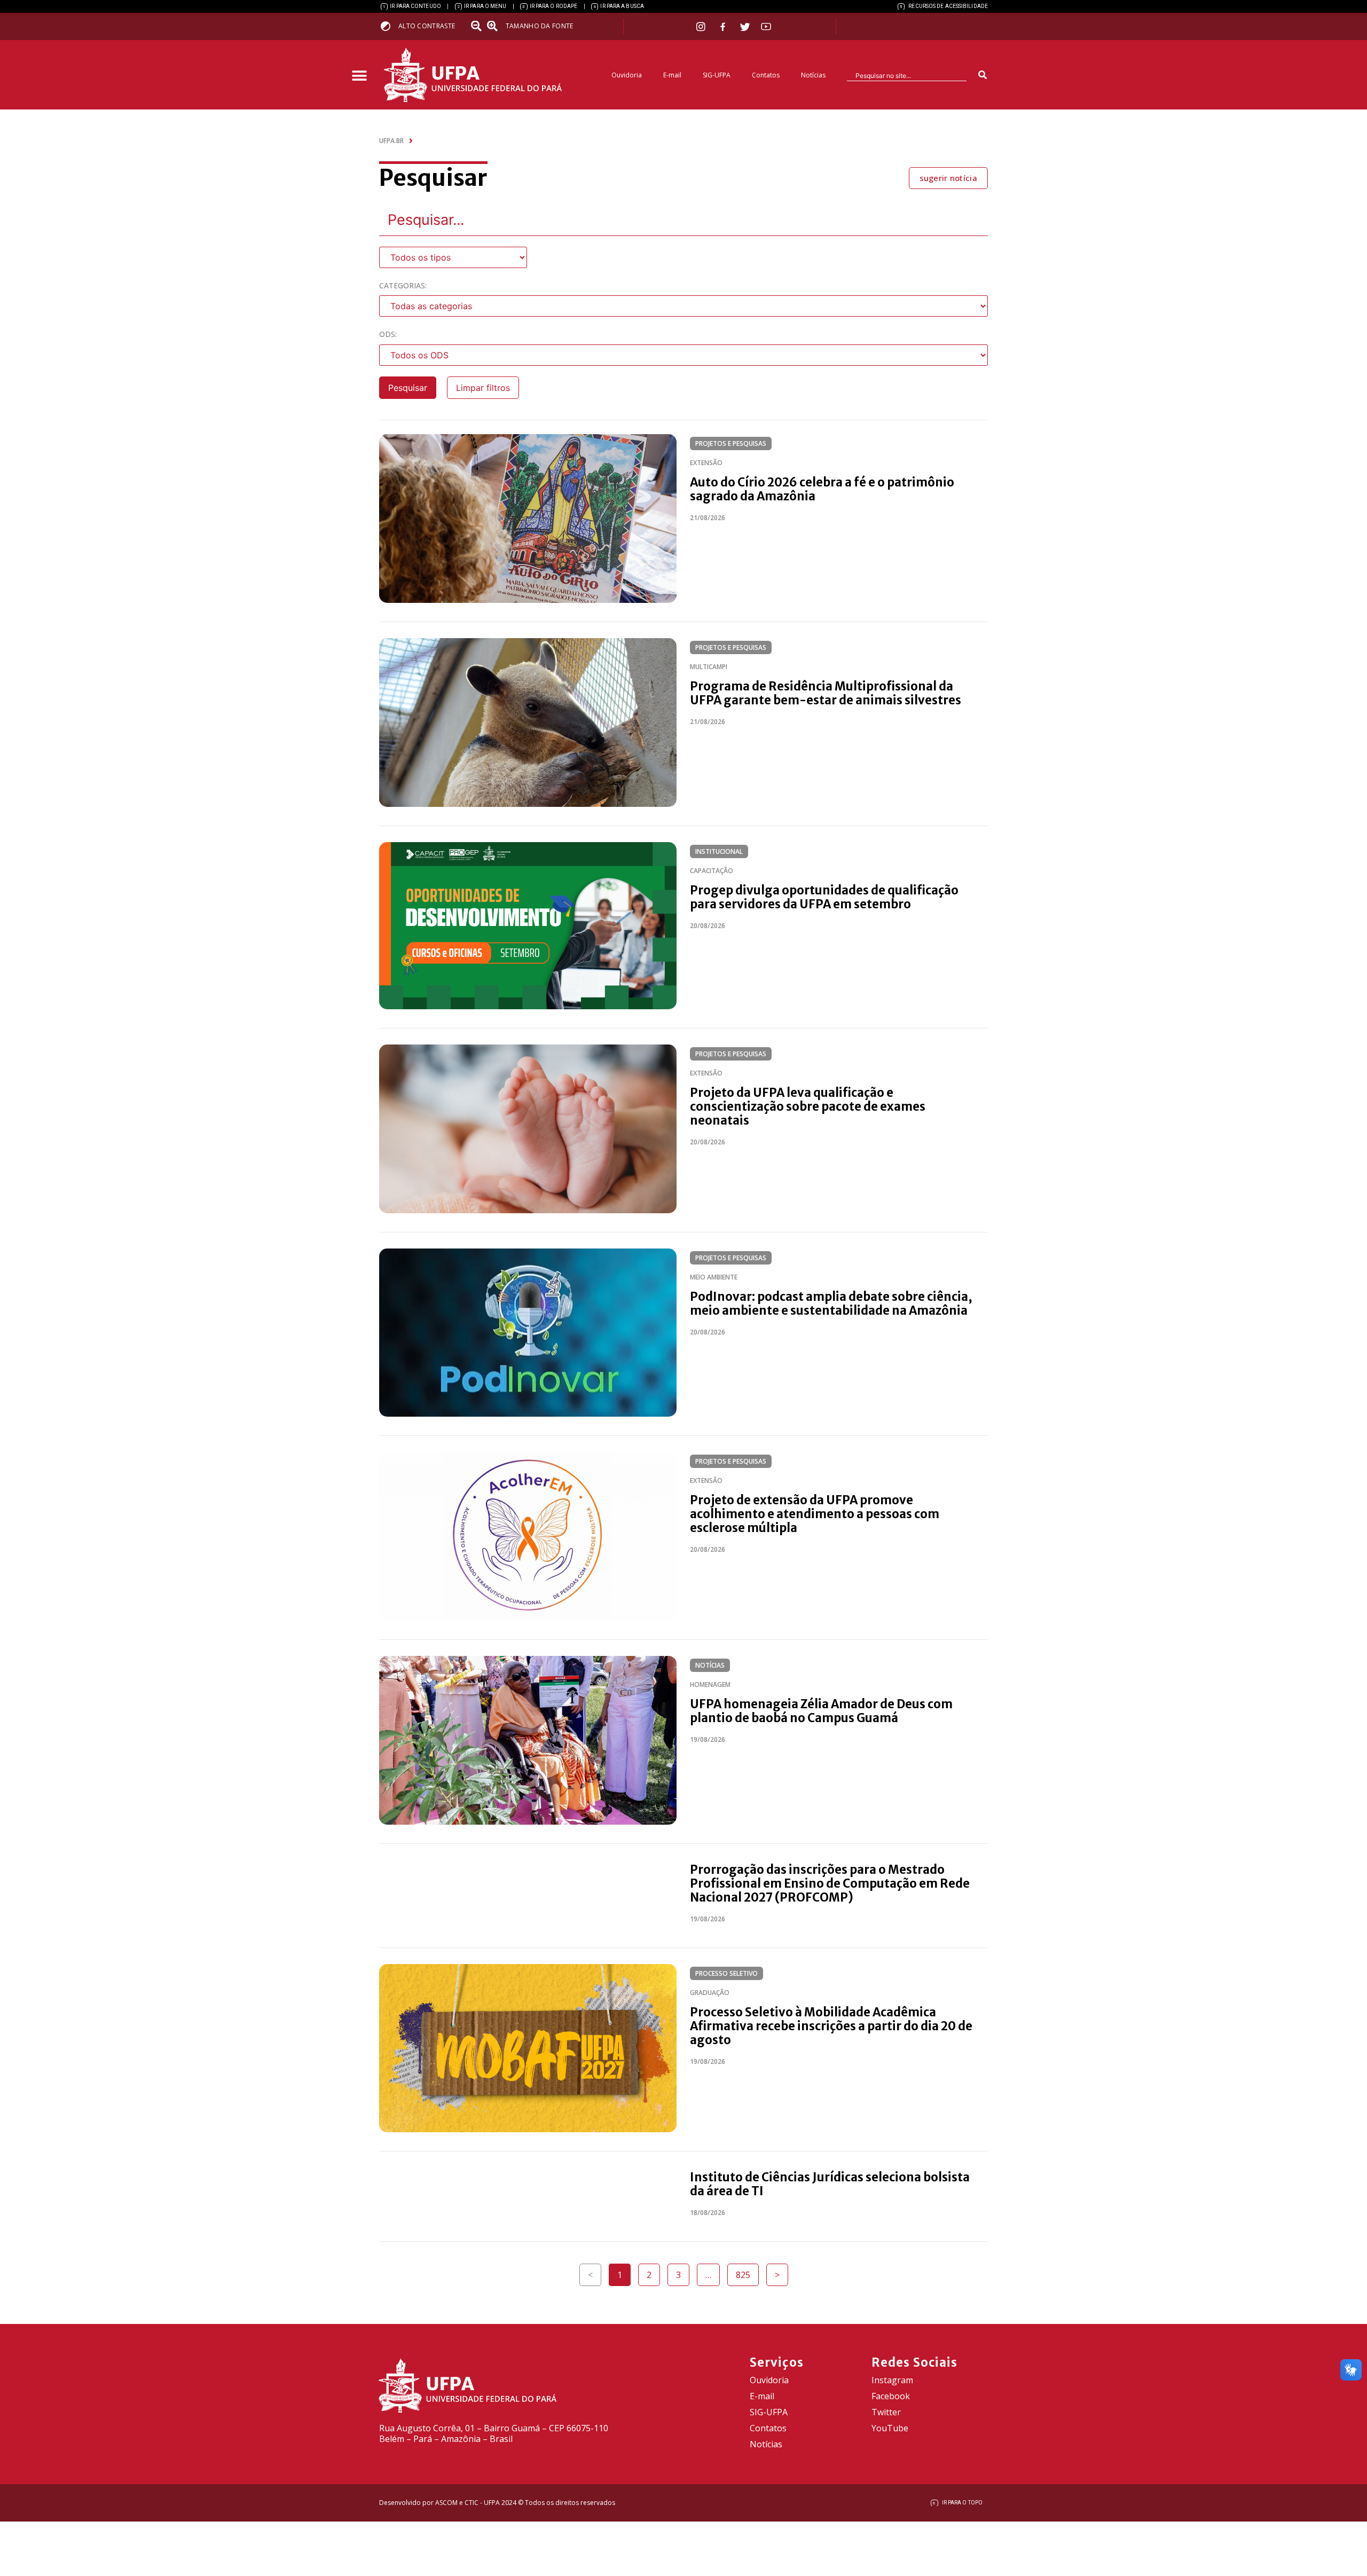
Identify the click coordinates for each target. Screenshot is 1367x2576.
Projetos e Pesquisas (731, 443)
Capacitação (712, 871)
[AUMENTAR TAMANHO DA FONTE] (496, 26)
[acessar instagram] (702, 26)
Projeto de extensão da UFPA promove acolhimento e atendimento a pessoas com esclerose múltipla (815, 1514)
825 (747, 2272)
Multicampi (709, 667)
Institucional (719, 851)
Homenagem (710, 1684)
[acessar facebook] (724, 27)
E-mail (672, 75)
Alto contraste (427, 26)
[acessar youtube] (766, 26)
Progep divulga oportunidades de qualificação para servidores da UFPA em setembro (824, 897)
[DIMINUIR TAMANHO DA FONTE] (477, 26)
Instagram (892, 2380)
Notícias (813, 75)
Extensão (706, 463)
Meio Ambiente (714, 1277)
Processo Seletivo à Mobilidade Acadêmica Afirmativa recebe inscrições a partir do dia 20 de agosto (831, 2026)
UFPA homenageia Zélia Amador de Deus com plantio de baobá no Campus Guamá (821, 1711)
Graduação (710, 1993)
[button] (359, 76)
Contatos (766, 75)
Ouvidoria (627, 75)
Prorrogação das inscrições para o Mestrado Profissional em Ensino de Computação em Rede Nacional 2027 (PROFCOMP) (830, 1883)
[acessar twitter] (745, 27)
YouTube (890, 2428)
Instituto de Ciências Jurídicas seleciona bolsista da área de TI (830, 2184)
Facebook (891, 2396)
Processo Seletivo (726, 1973)
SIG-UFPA (717, 75)
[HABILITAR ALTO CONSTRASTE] (389, 26)
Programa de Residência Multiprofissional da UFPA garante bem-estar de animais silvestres (826, 693)
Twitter (886, 2412)
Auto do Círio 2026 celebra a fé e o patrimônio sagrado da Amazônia (822, 489)
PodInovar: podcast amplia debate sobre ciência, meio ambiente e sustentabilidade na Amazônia (831, 1303)
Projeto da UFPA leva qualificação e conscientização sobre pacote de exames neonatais (808, 1106)
